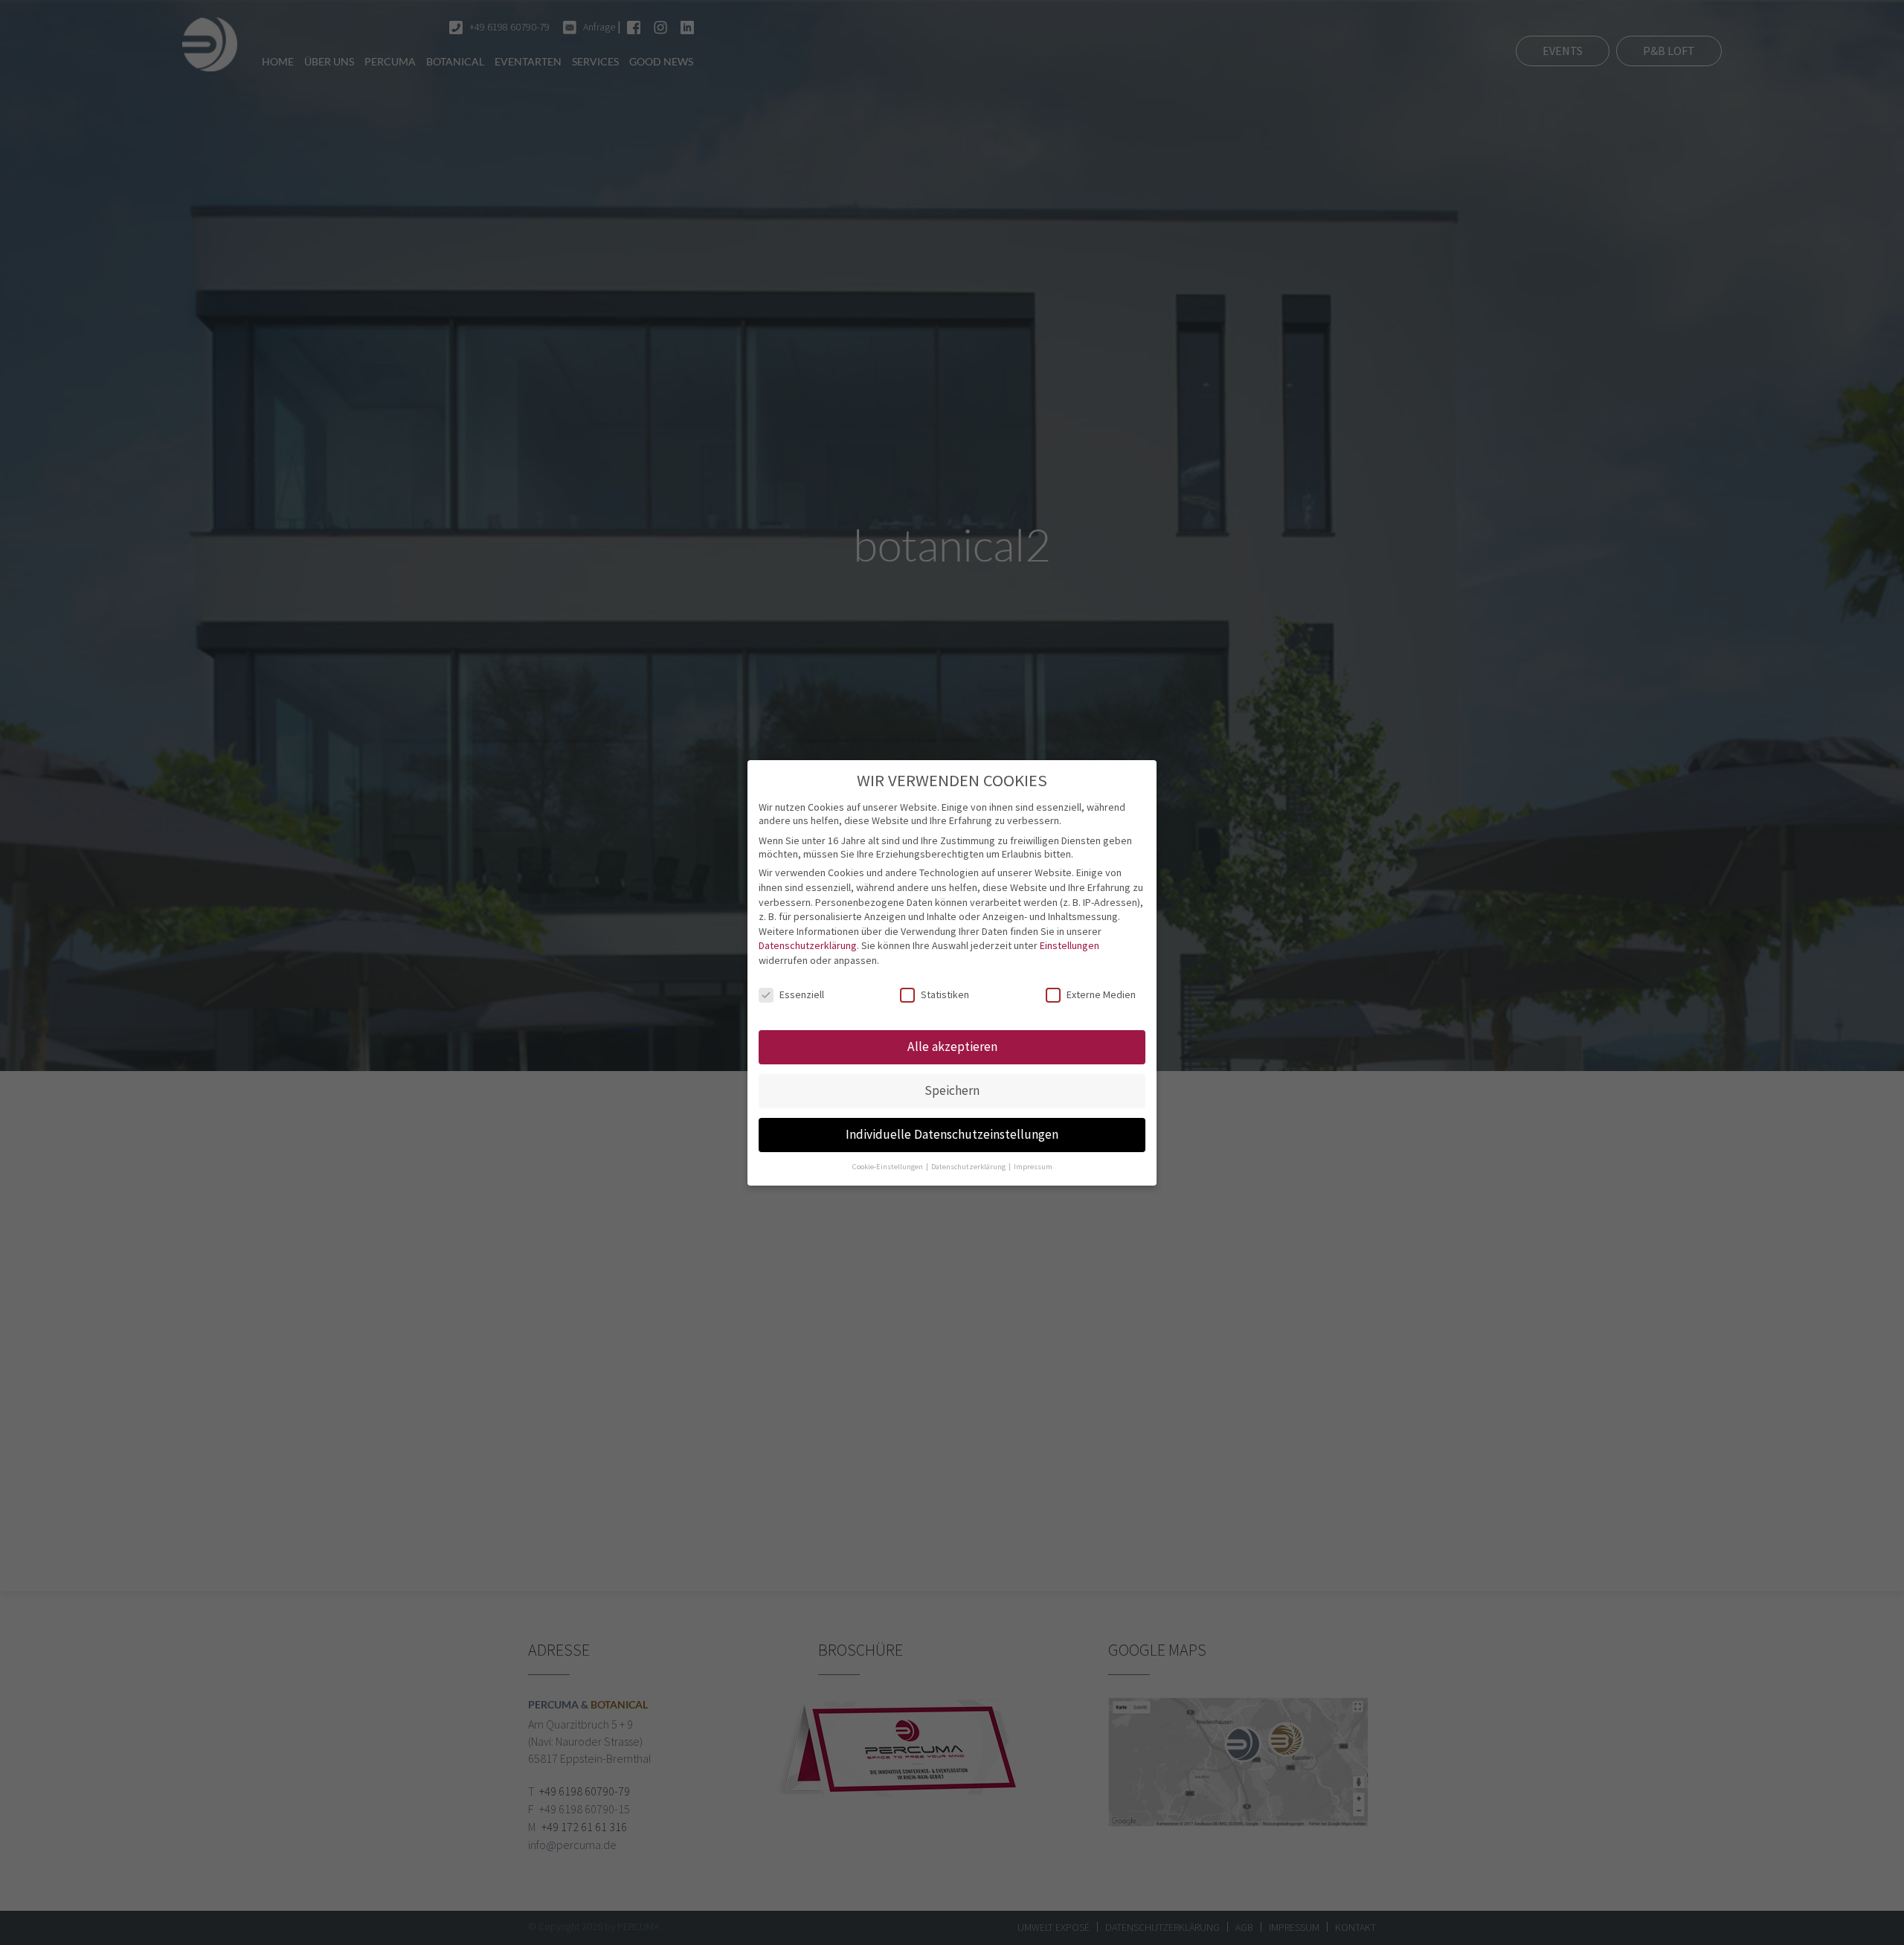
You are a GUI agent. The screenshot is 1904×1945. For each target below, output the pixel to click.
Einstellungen (1070, 945)
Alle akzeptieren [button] (952, 1047)
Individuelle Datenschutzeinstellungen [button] (952, 1134)
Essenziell (802, 994)
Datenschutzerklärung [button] (969, 1166)
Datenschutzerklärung (808, 945)
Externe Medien (1101, 994)
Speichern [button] (952, 1090)
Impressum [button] (1033, 1166)
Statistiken (945, 994)
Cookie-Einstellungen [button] (888, 1166)
